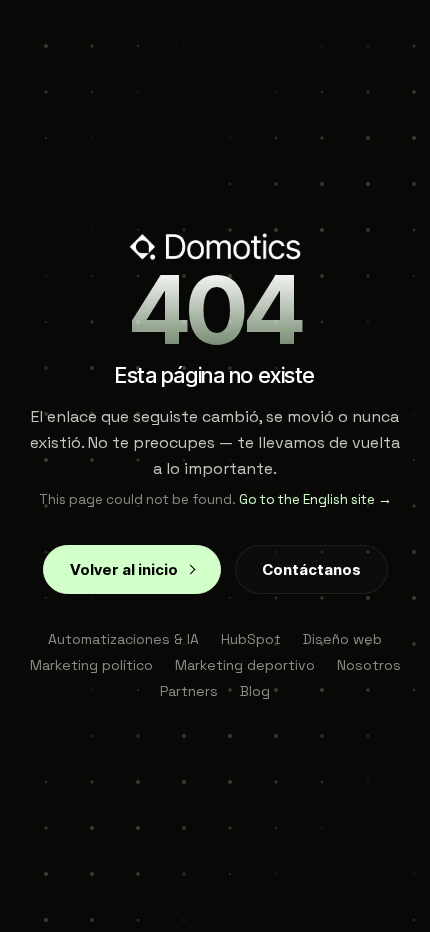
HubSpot (251, 639)
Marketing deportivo (245, 665)
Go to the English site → (315, 499)
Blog (255, 691)
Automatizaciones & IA (123, 639)
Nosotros (369, 665)
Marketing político (91, 665)
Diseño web (342, 639)
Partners (189, 691)
